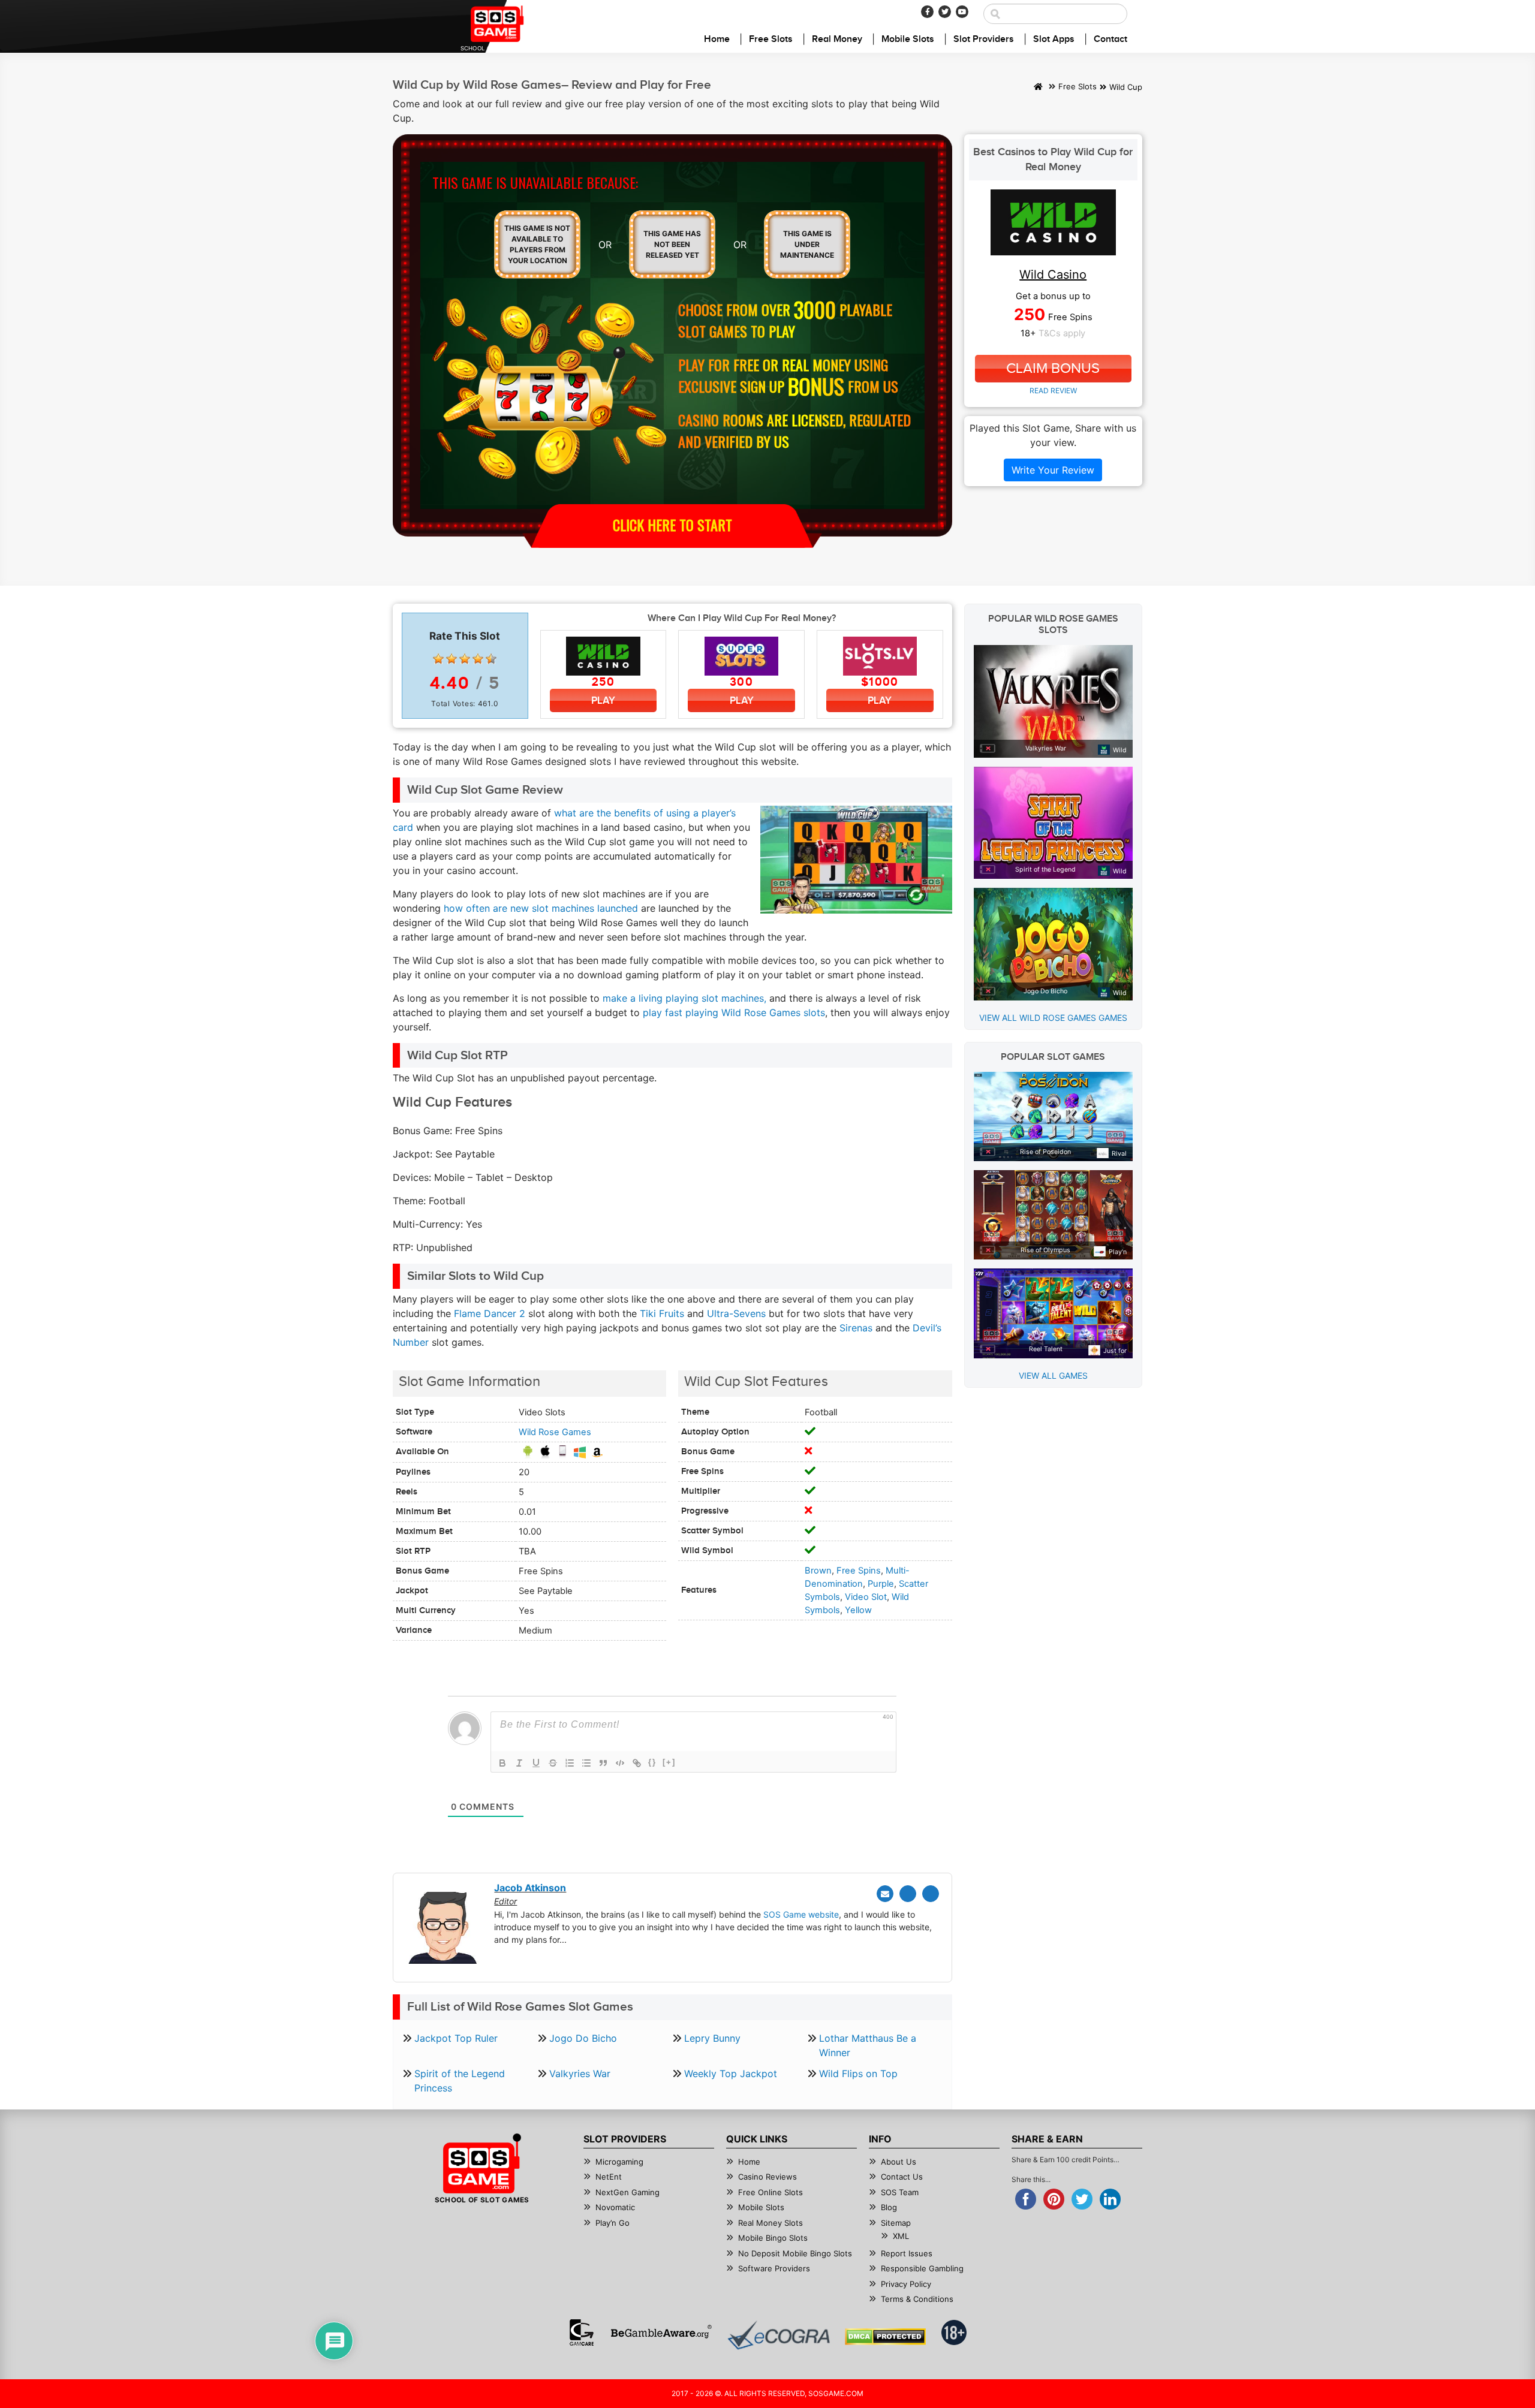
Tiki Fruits (662, 1313)
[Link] (637, 1763)
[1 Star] (438, 659)
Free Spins (859, 1571)
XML (901, 2236)
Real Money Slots (770, 2223)
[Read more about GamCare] (582, 2332)
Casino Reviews (767, 2177)
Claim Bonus (1053, 369)
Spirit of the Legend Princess (460, 2081)
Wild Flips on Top (858, 2074)
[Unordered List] (586, 1763)
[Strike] (553, 1763)
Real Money (837, 39)
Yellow (858, 1610)
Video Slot (866, 1597)
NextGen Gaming (627, 2192)
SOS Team (900, 2192)
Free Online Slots (770, 2192)
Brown (818, 1571)
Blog (889, 2207)
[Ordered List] (570, 1763)
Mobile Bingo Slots (773, 2238)
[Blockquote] (603, 1763)
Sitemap (896, 2223)
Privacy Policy (906, 2284)
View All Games (1053, 1375)
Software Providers (774, 2268)
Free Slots (771, 39)
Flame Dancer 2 (490, 1313)
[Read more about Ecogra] (779, 2335)
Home (717, 39)
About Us (899, 2162)
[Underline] (536, 1763)
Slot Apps (1054, 39)
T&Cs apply (1062, 333)
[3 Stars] (465, 659)
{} (652, 1762)
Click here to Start (672, 525)
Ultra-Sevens (736, 1313)
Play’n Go (613, 2223)
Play (603, 700)
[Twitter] (945, 12)
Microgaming (619, 2162)
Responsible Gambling (922, 2268)
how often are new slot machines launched (541, 908)
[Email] (885, 1894)
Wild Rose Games (555, 1432)
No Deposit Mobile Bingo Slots (795, 2253)
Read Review (1053, 391)
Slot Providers (984, 39)
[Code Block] (620, 1763)
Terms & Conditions (917, 2299)
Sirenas (856, 1328)
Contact (1110, 39)
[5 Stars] (491, 659)
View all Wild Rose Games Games (1053, 1018)
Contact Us (902, 2177)
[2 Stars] (452, 659)
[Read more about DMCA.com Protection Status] (885, 2337)
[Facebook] (927, 12)
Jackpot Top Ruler (456, 2038)
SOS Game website (801, 1914)
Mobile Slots (908, 39)
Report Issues (907, 2253)
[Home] (1038, 88)
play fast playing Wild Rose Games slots (734, 1012)
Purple (881, 1584)
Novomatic (615, 2207)
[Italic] (519, 1763)
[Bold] (502, 1763)
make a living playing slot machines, (684, 998)
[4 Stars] (478, 659)
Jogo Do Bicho (583, 2038)
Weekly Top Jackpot (731, 2074)
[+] (669, 1762)
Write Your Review (1053, 470)
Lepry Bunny (712, 2038)
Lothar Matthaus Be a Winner (868, 2045)
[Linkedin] (931, 1894)
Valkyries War (580, 2074)
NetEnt (609, 2177)
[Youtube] (962, 12)
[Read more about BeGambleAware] (661, 2332)
